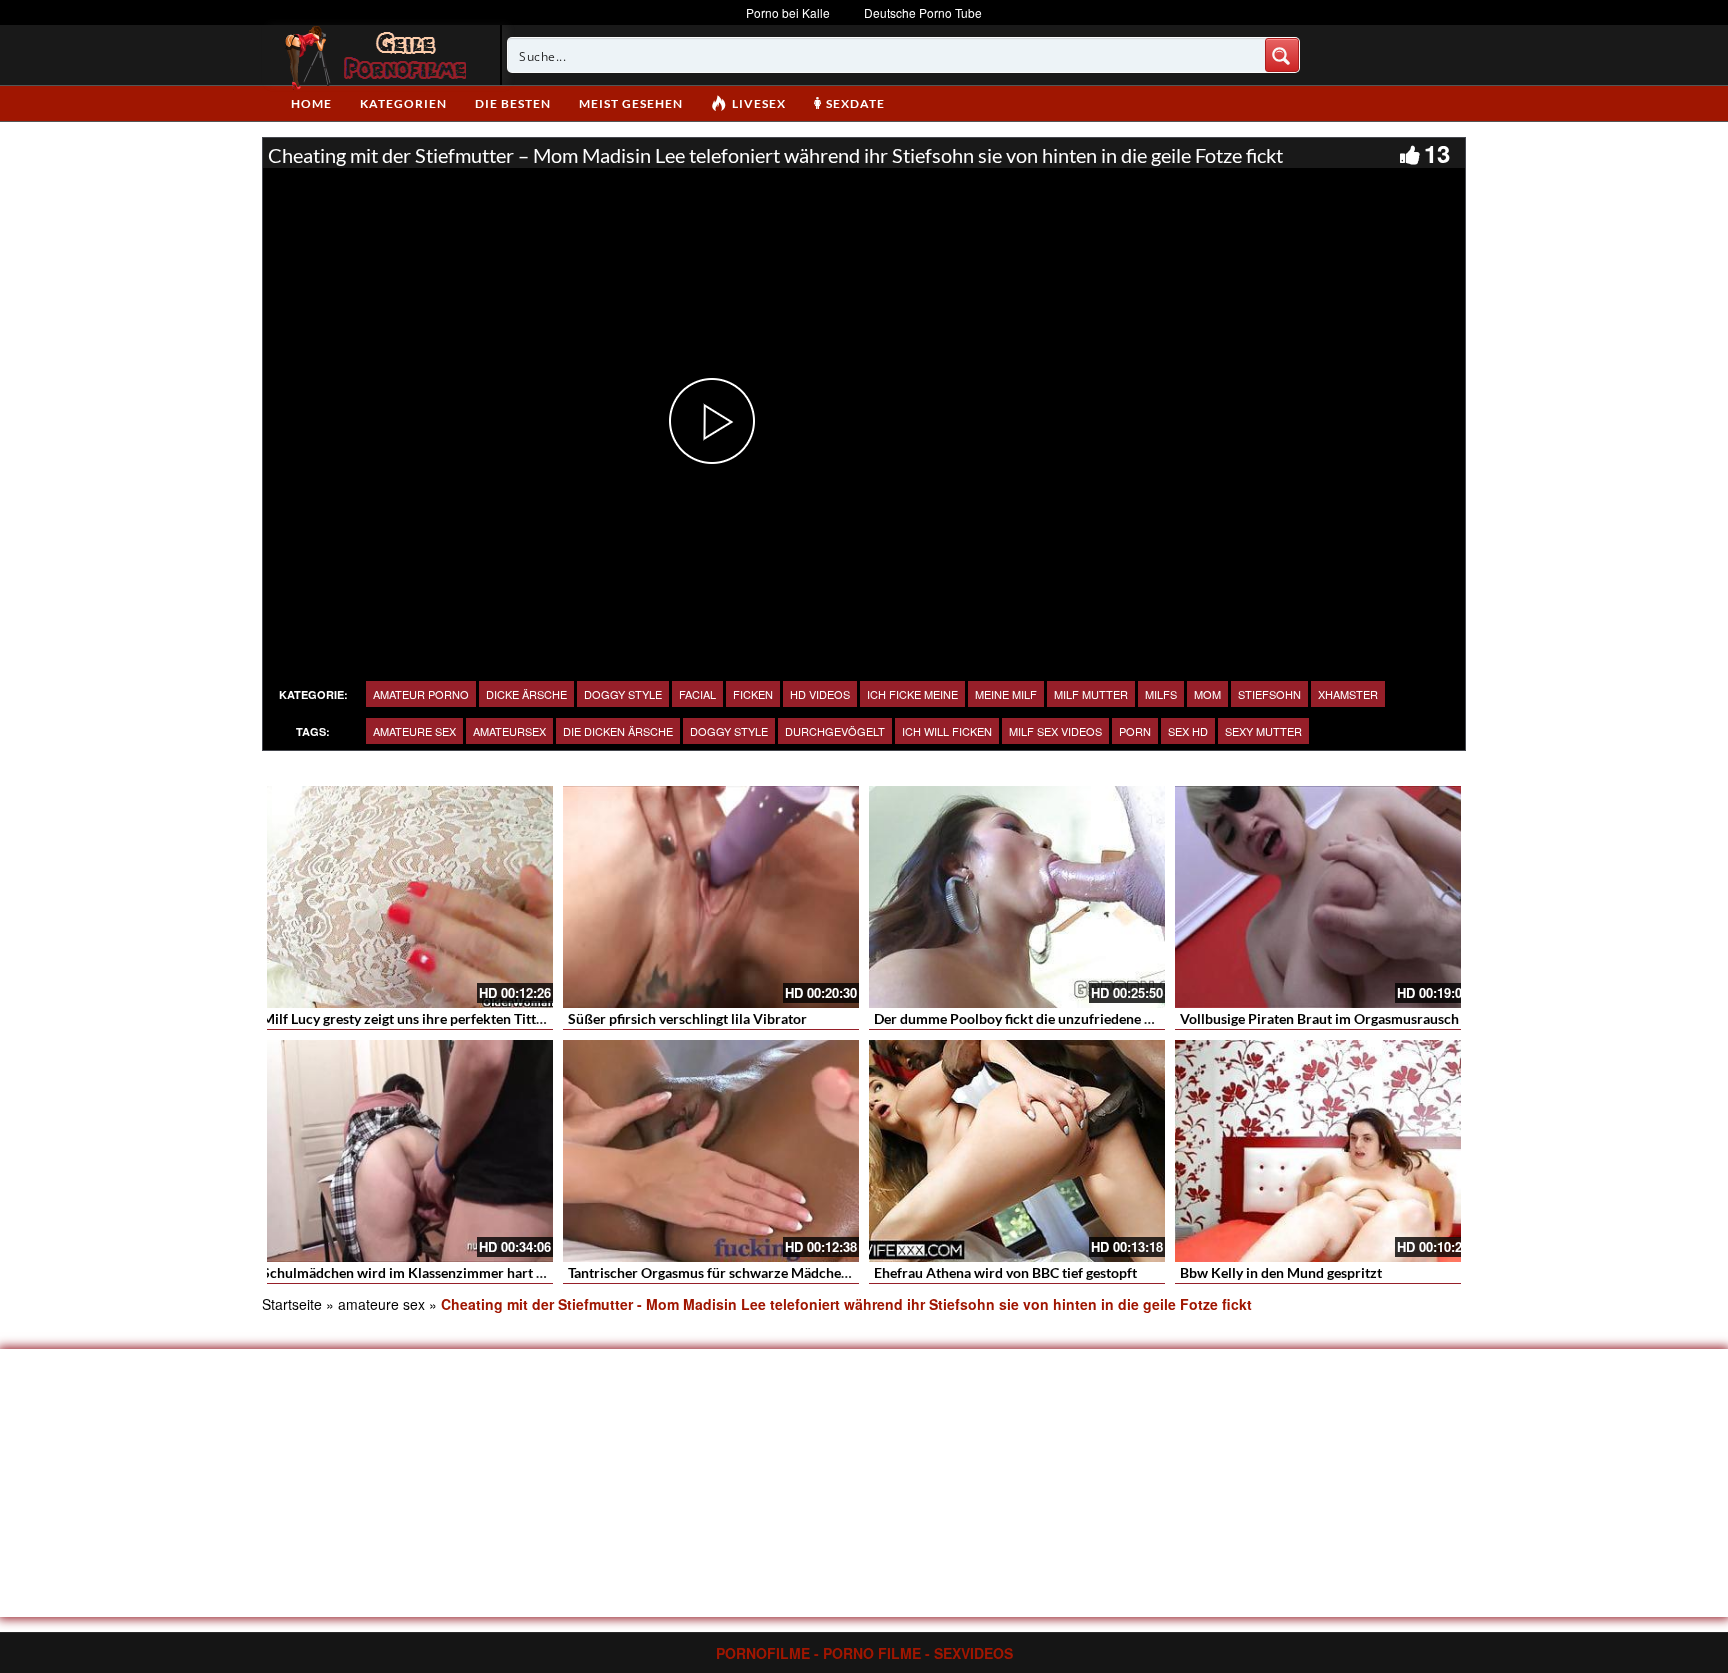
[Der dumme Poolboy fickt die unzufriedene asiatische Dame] (1017, 897)
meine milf (1006, 694)
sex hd (1188, 731)
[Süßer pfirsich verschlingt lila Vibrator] (711, 897)
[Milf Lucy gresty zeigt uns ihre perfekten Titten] (405, 897)
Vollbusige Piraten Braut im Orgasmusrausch (1319, 1018)
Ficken (753, 694)
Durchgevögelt (835, 731)
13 (1437, 153)
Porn (1135, 731)
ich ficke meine (912, 694)
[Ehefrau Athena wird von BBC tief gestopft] (1017, 1151)
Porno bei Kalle (788, 12)
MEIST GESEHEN (631, 103)
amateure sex (414, 731)
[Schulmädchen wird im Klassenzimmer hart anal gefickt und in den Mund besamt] (405, 1151)
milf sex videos (1055, 731)
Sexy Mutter (1263, 731)
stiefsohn (1269, 694)
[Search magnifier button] (1282, 55)
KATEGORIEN (403, 103)
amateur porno (421, 694)
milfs (1161, 694)
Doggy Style (623, 694)
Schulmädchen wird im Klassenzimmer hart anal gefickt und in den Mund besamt (512, 1272)
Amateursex (509, 731)
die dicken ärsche (618, 731)
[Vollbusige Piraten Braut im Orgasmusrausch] (1323, 897)
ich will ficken (947, 731)
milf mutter (1091, 694)
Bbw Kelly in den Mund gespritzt (1281, 1272)
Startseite (292, 1304)
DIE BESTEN (513, 103)
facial (697, 694)
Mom (1207, 694)
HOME (311, 103)
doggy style (729, 731)
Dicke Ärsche (526, 694)
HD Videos (820, 694)
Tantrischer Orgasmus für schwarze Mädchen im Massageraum (762, 1272)
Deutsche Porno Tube (923, 12)
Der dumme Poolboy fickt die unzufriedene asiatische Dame (1059, 1018)
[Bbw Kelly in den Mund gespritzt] (1323, 1151)
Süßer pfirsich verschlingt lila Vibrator (687, 1018)
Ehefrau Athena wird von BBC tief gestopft (1005, 1272)
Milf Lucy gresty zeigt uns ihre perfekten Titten (406, 1018)
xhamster (1348, 694)
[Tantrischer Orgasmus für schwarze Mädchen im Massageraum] (711, 1151)
